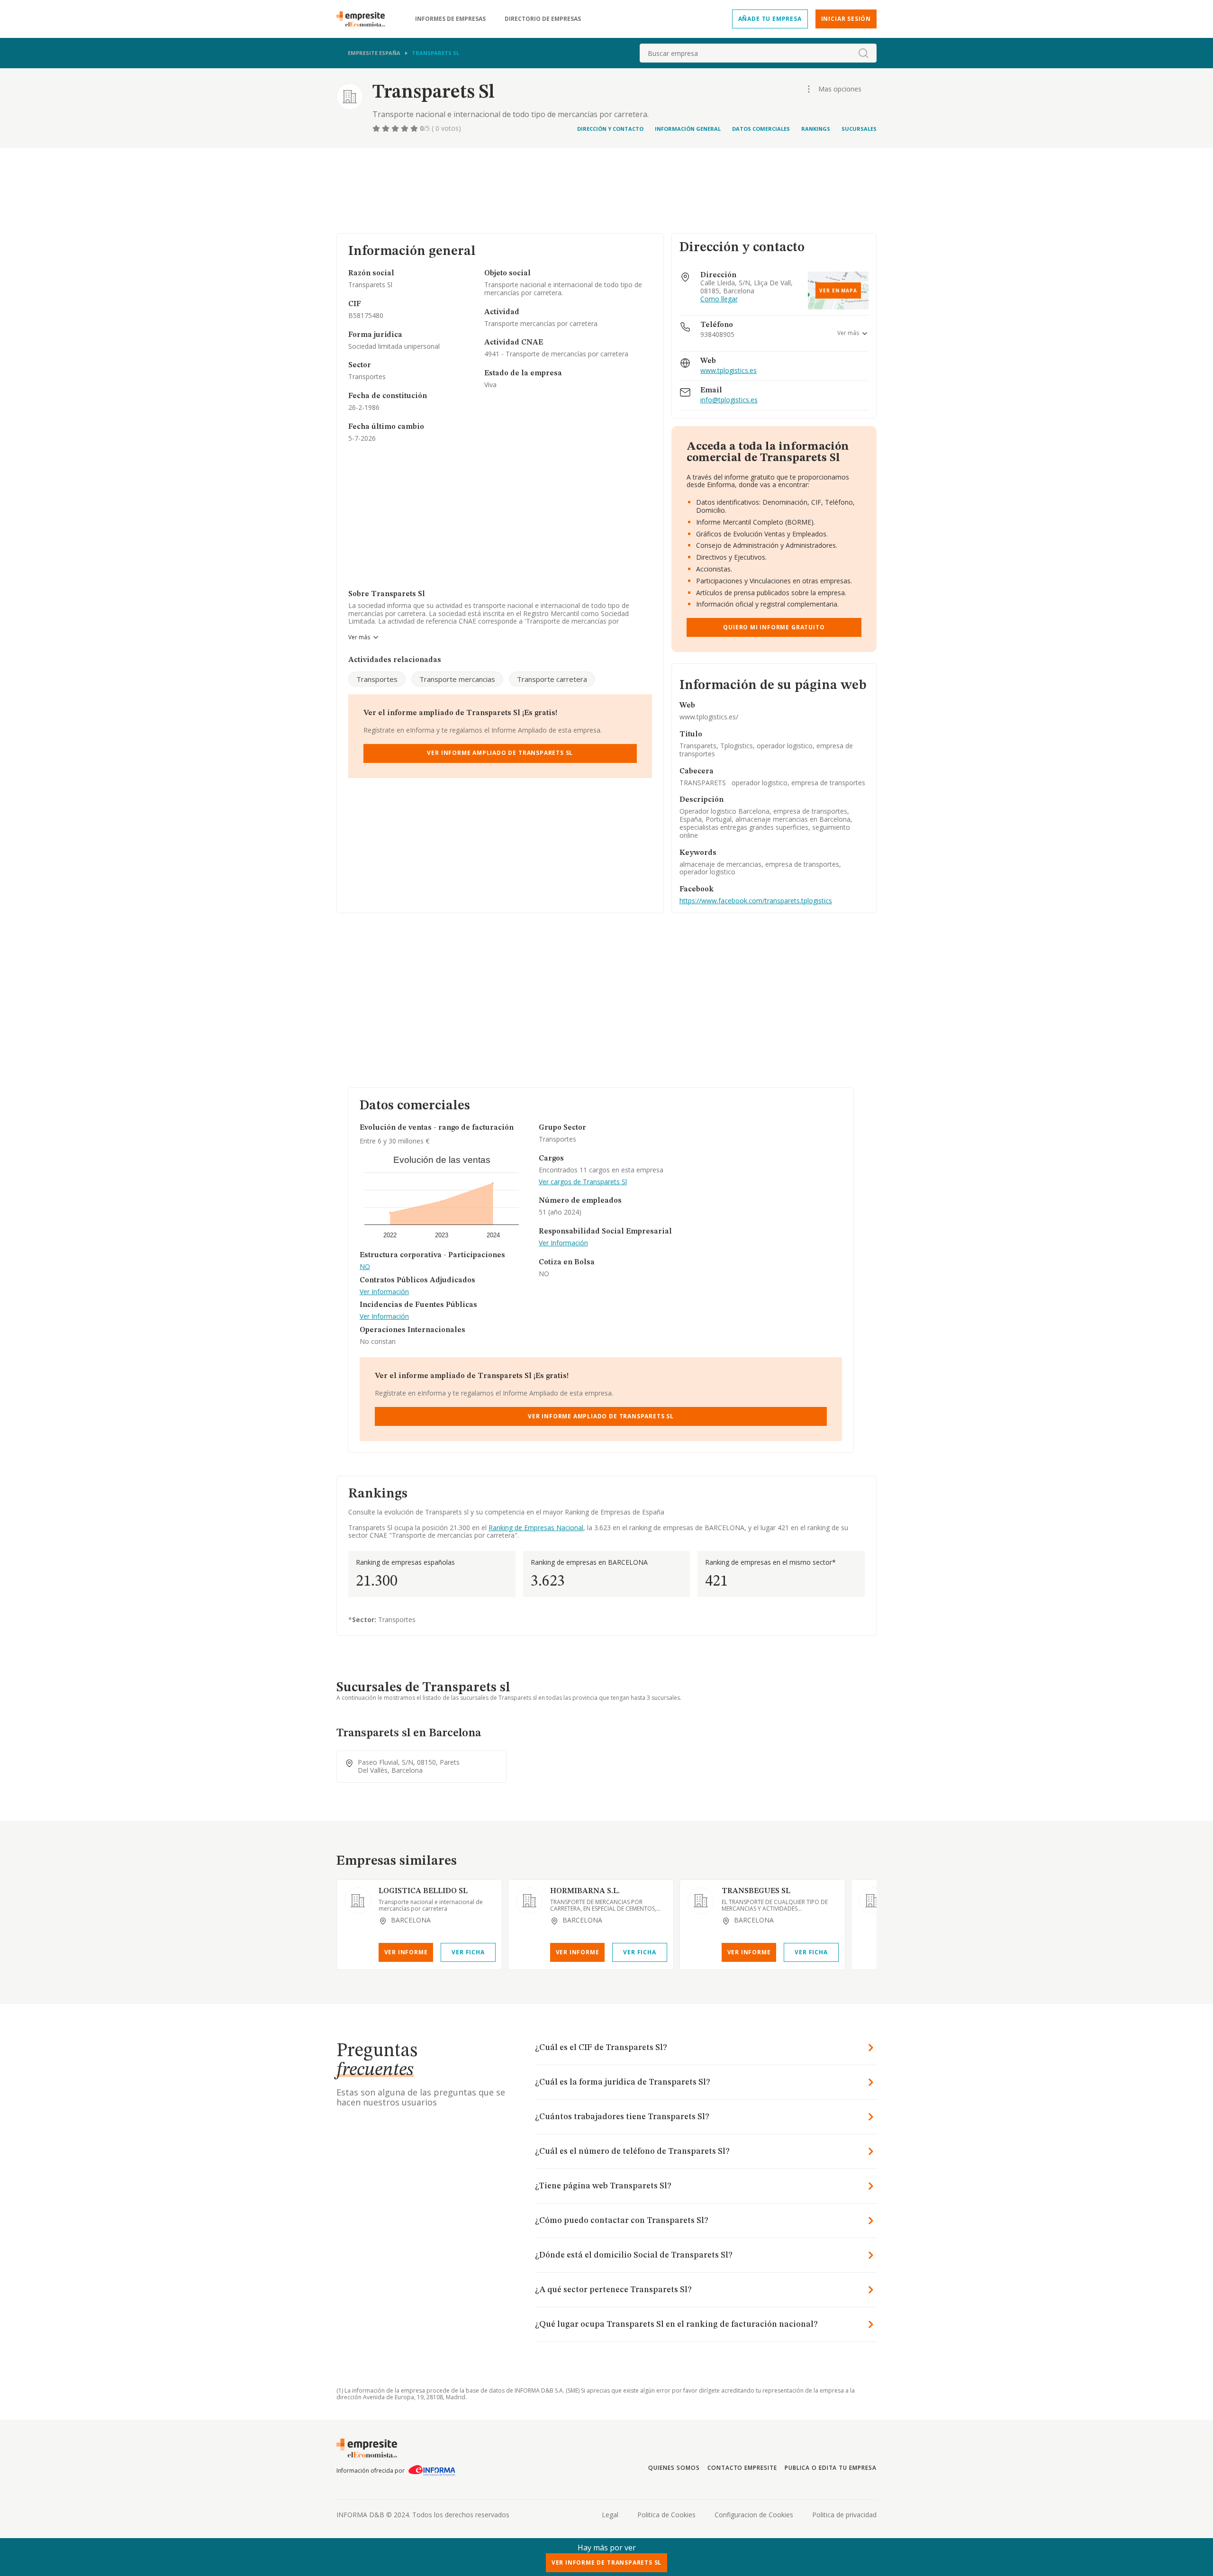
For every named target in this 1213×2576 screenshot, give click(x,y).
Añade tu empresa (770, 19)
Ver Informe (406, 1952)
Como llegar (719, 299)
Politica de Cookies (666, 2515)
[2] (387, 128)
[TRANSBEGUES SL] (701, 1901)
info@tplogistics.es (729, 400)
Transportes (377, 679)
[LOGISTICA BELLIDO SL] (358, 1901)
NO (365, 1267)
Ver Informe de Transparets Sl (607, 2562)
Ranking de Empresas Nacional (536, 1528)
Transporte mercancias (457, 679)
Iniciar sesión (846, 19)
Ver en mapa (838, 290)
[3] (396, 128)
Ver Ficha (468, 1952)
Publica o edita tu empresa (831, 2468)
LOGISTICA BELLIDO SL (423, 1891)
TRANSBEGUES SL (756, 1891)
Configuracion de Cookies (754, 2515)
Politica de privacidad (844, 2515)
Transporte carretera (552, 679)
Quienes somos (674, 2468)
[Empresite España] (364, 19)
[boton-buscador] (863, 53)
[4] (406, 128)
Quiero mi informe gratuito (774, 627)
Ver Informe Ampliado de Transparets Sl (500, 753)
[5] (415, 128)
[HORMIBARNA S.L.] (529, 1901)
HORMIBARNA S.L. (585, 1891)
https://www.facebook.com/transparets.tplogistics (756, 901)
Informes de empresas (450, 19)
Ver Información (384, 1292)
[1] (377, 128)
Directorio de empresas (543, 19)
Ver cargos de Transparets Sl (583, 1182)
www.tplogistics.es (729, 371)
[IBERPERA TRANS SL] (872, 1901)
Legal (610, 2515)
